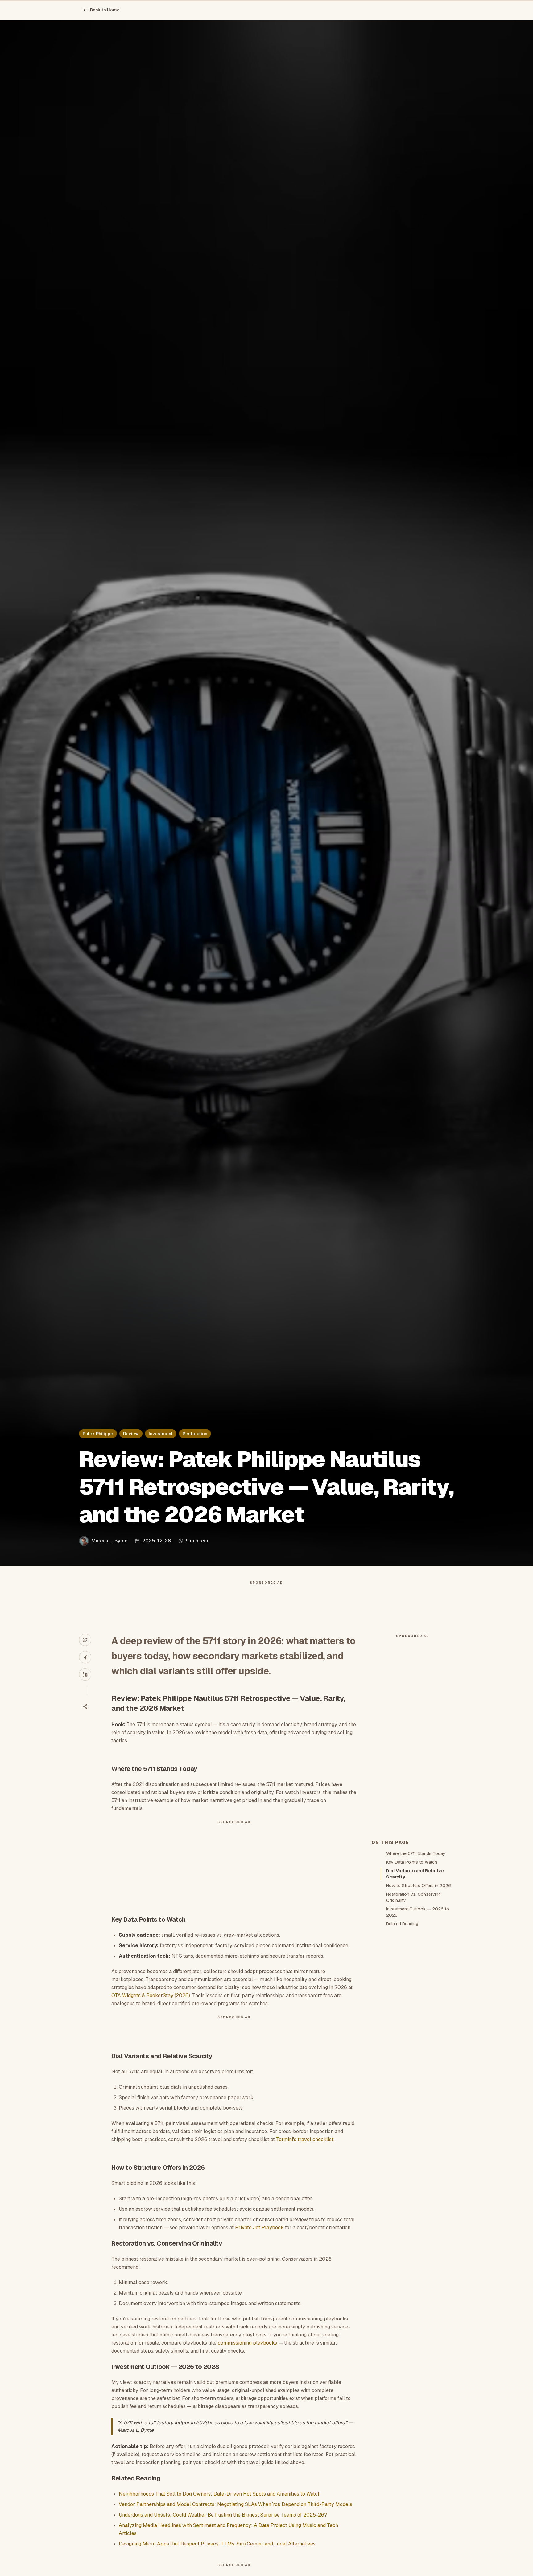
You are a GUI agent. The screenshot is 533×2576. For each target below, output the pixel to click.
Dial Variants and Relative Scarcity (415, 1874)
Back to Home (105, 10)
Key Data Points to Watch (412, 1862)
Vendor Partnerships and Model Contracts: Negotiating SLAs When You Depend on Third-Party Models (236, 2504)
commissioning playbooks (247, 2343)
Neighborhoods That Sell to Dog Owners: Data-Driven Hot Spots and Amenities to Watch (220, 2494)
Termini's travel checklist (305, 2139)
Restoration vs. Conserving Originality (413, 1897)
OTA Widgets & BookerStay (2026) (151, 1995)
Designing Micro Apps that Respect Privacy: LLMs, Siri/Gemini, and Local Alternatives (217, 2544)
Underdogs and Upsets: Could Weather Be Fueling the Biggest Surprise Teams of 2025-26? (223, 2515)
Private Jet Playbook (259, 2228)
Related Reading (402, 1924)
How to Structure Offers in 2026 (419, 1886)
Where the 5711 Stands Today (416, 1853)
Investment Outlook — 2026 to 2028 (418, 1912)
